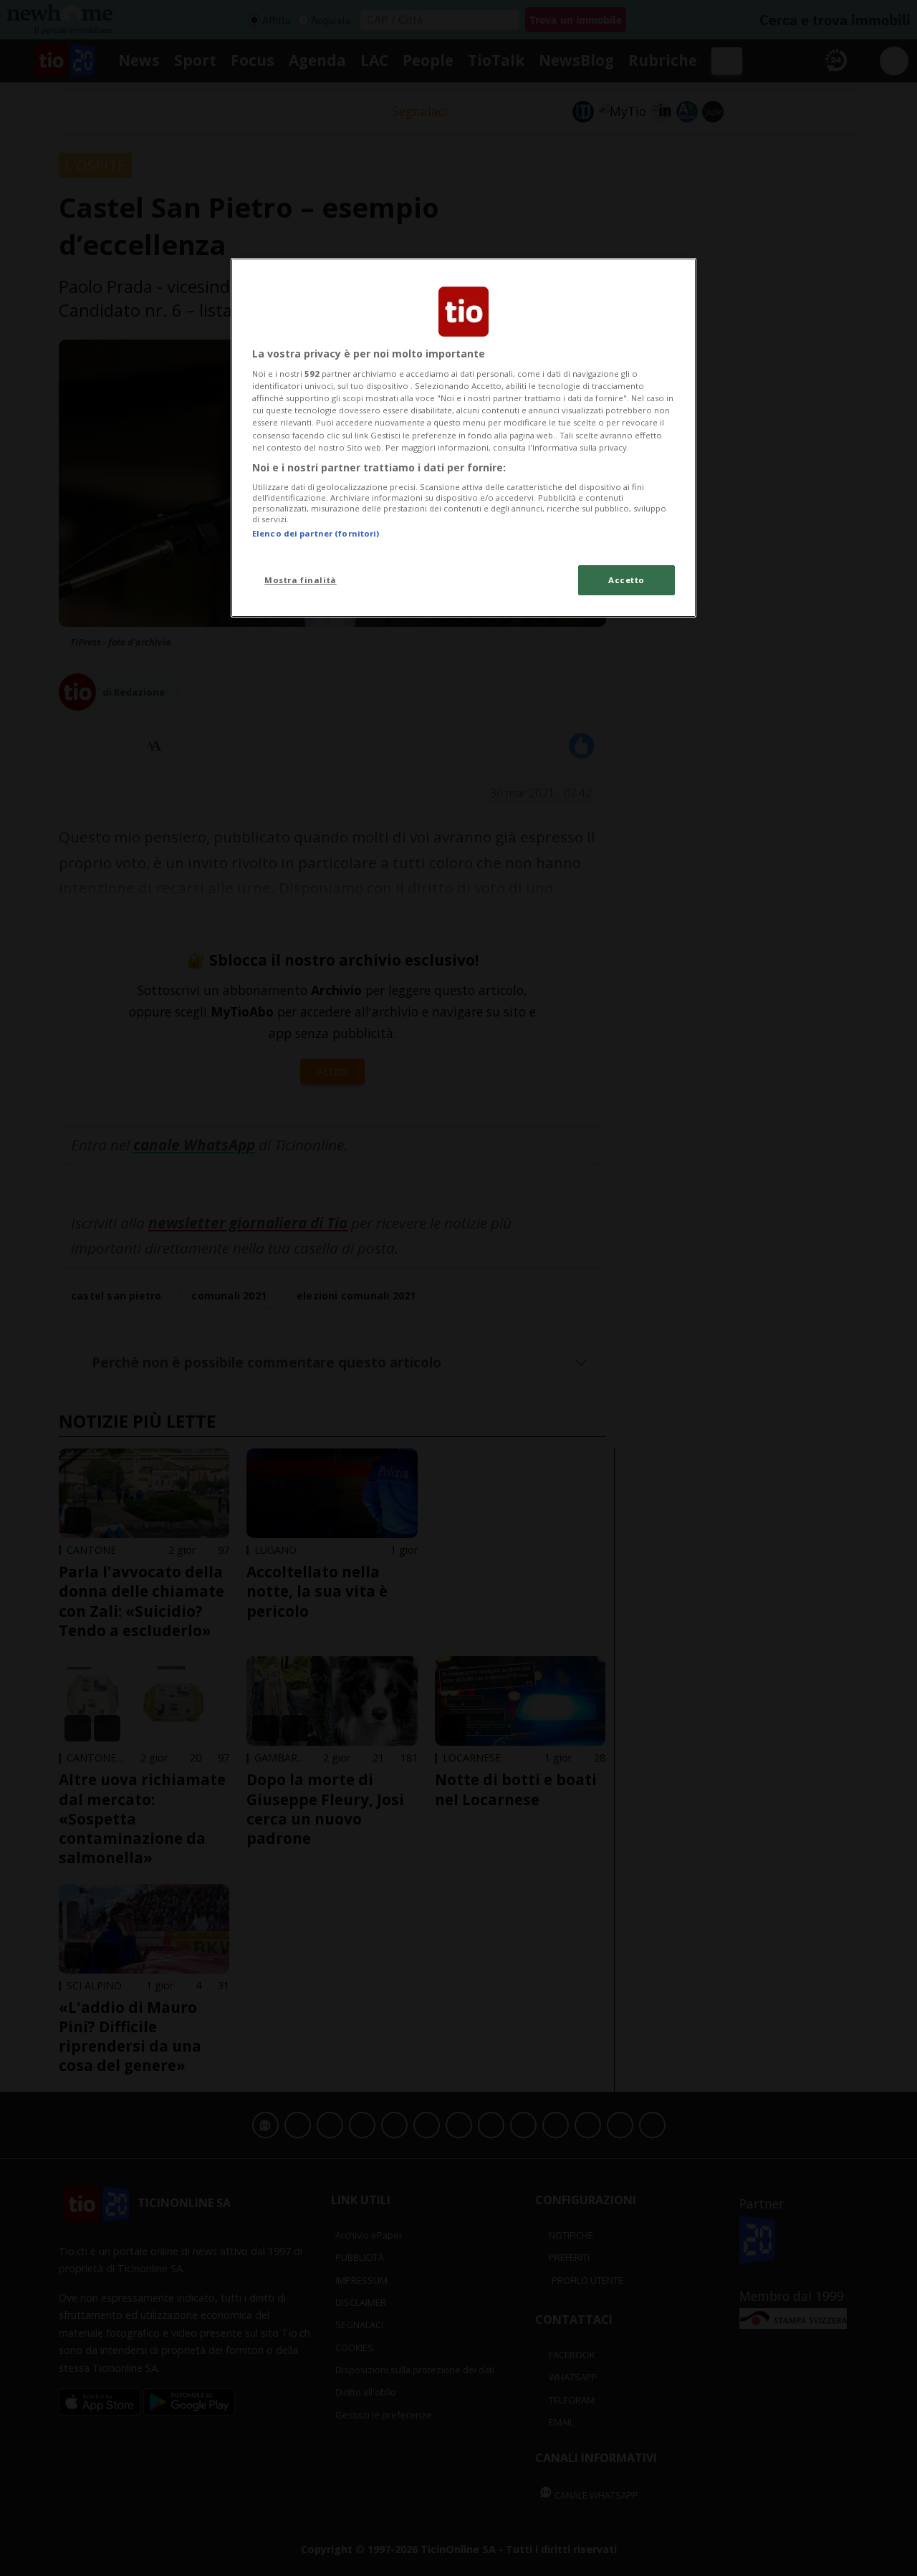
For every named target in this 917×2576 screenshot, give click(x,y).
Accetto (626, 580)
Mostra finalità (301, 580)
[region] (464, 438)
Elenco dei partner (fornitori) (316, 533)
